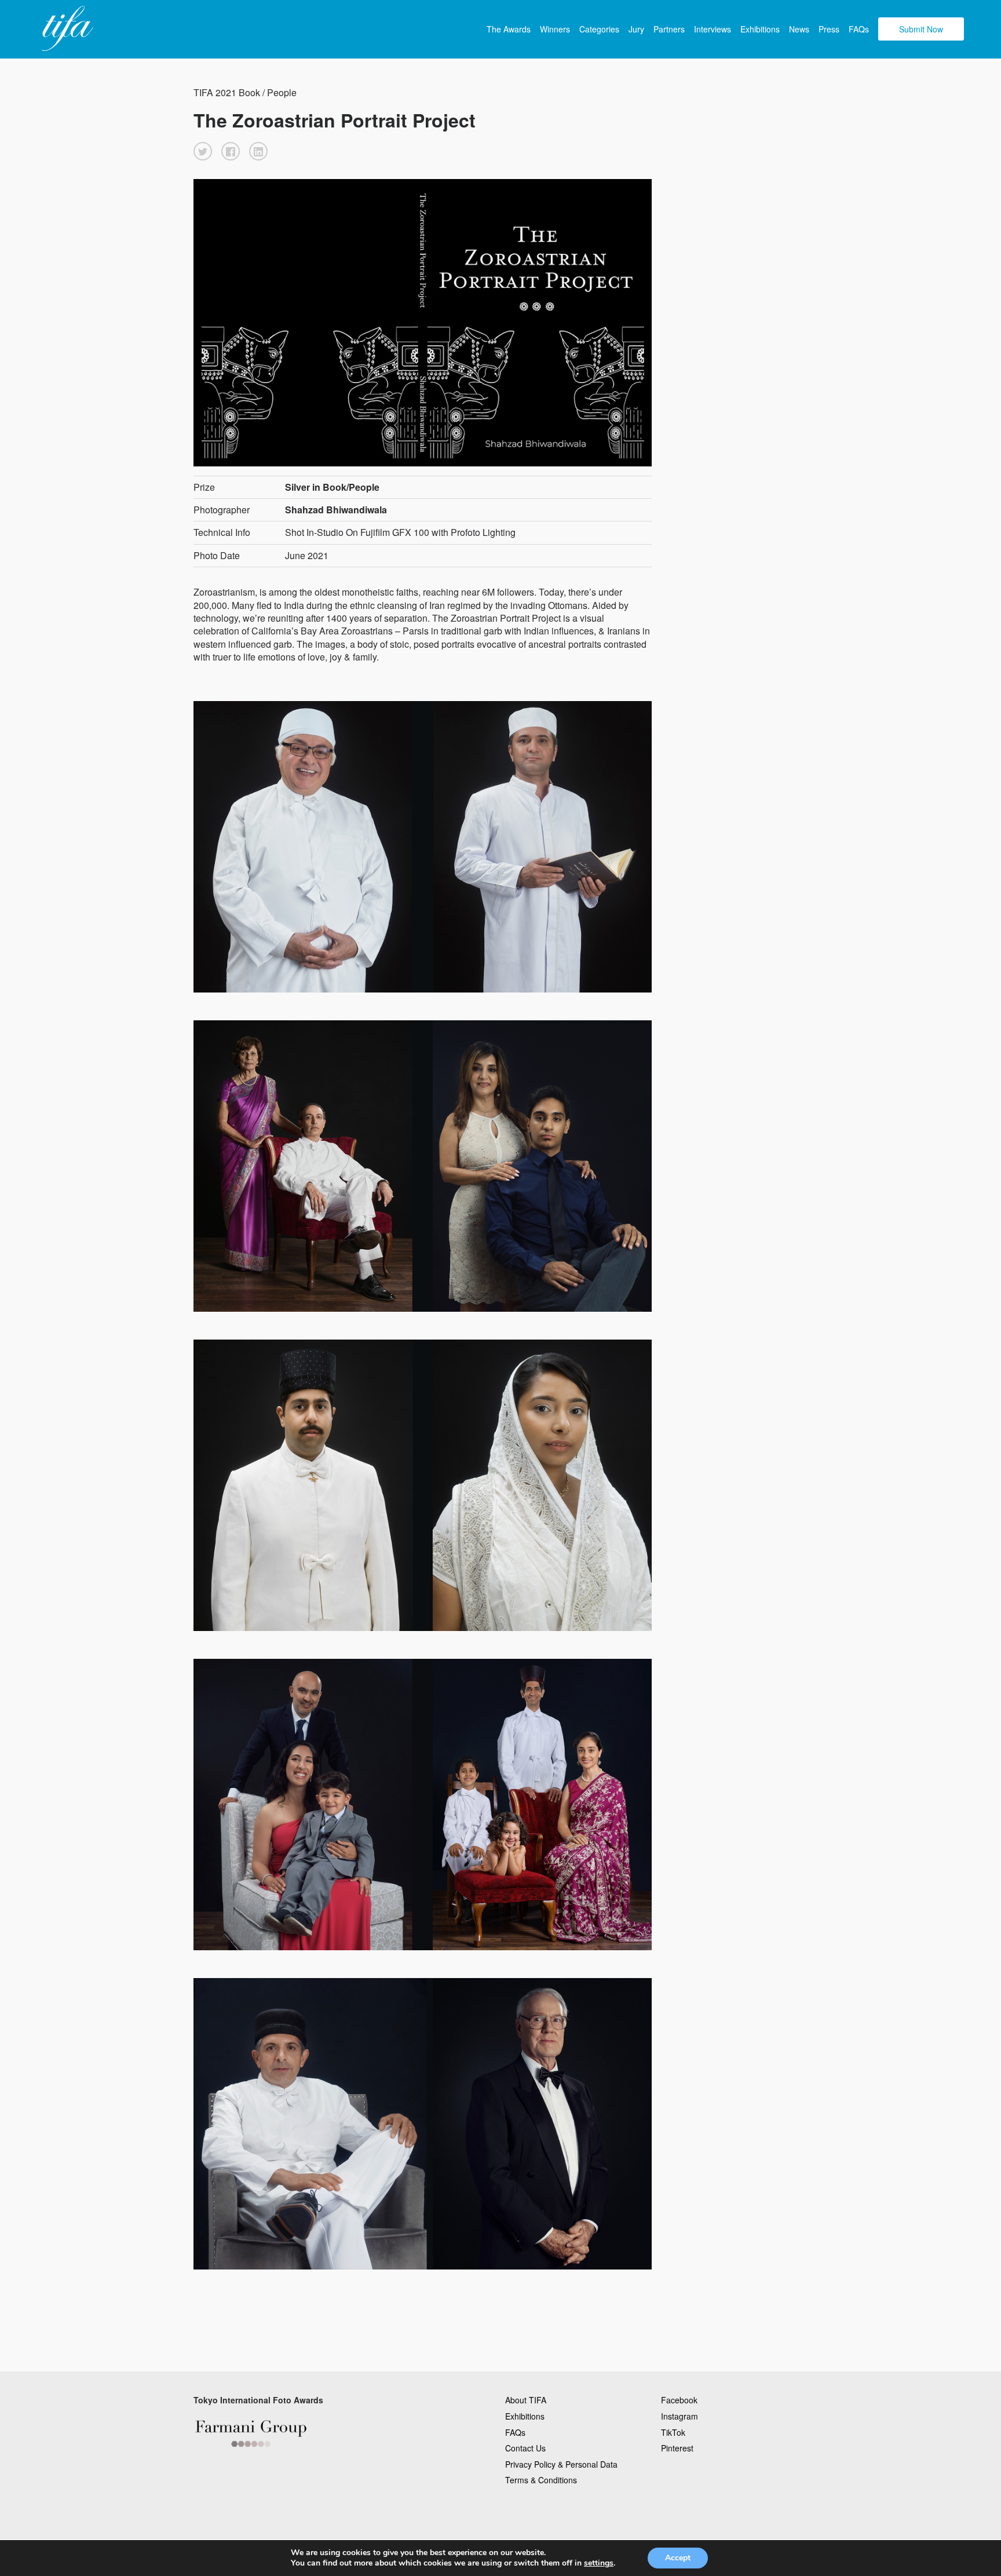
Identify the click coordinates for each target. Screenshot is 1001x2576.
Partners (669, 29)
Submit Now (921, 29)
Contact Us (525, 2448)
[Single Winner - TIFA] (66, 29)
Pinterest (677, 2448)
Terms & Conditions (541, 2480)
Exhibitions (760, 29)
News (799, 29)
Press (829, 29)
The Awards (509, 29)
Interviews (713, 29)
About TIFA (526, 2400)
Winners (555, 29)
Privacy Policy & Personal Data (561, 2464)
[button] (203, 151)
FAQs (859, 29)
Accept (678, 2558)
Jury (636, 29)
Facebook (679, 2400)
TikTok (673, 2432)
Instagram (679, 2416)
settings (599, 2563)
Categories (599, 29)
